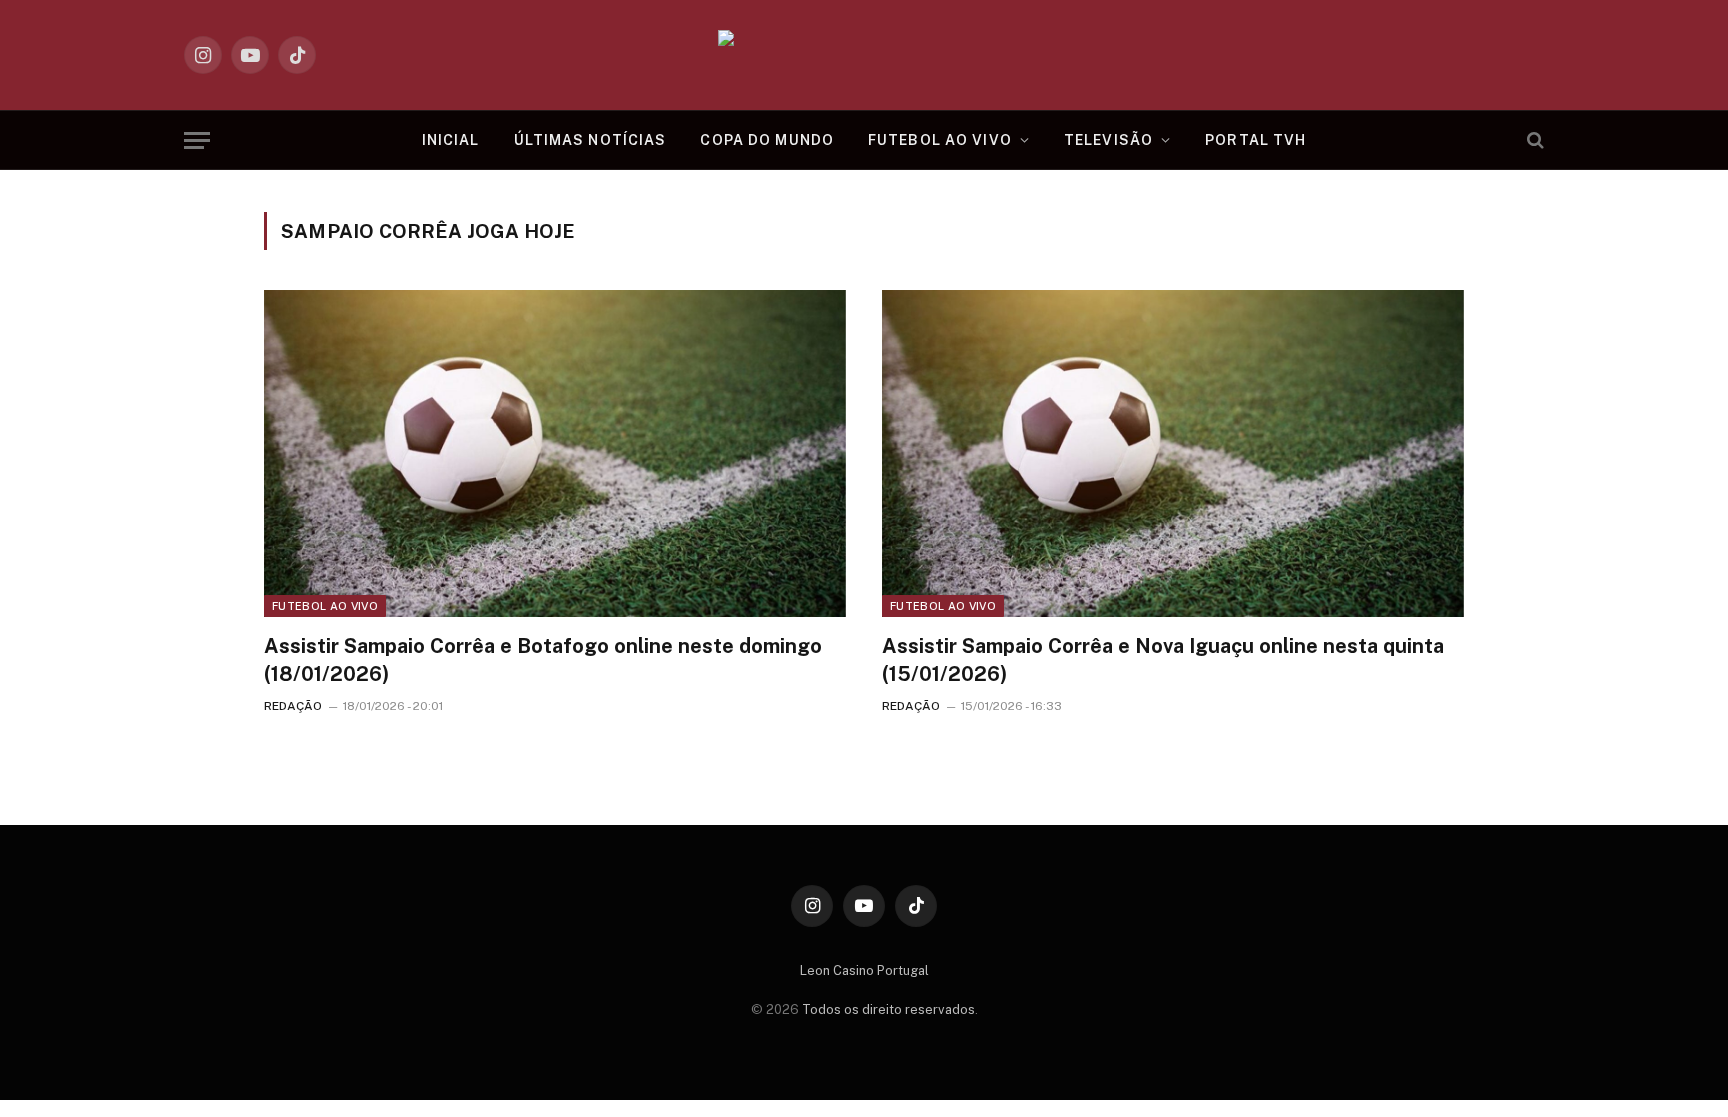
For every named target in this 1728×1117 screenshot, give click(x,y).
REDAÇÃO (293, 706)
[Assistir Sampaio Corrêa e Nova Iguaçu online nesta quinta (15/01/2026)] (1173, 453)
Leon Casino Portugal (864, 970)
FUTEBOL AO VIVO (940, 140)
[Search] (1533, 140)
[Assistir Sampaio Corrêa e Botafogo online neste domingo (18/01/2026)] (555, 453)
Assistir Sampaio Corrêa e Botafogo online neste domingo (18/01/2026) (543, 659)
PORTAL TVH (1255, 140)
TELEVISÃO (1108, 140)
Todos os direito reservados (888, 1009)
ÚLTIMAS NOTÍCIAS (590, 140)
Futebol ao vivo (325, 606)
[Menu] (197, 140)
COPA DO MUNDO (767, 140)
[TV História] (864, 55)
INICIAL (451, 140)
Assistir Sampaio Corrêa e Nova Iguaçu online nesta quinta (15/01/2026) (1163, 659)
